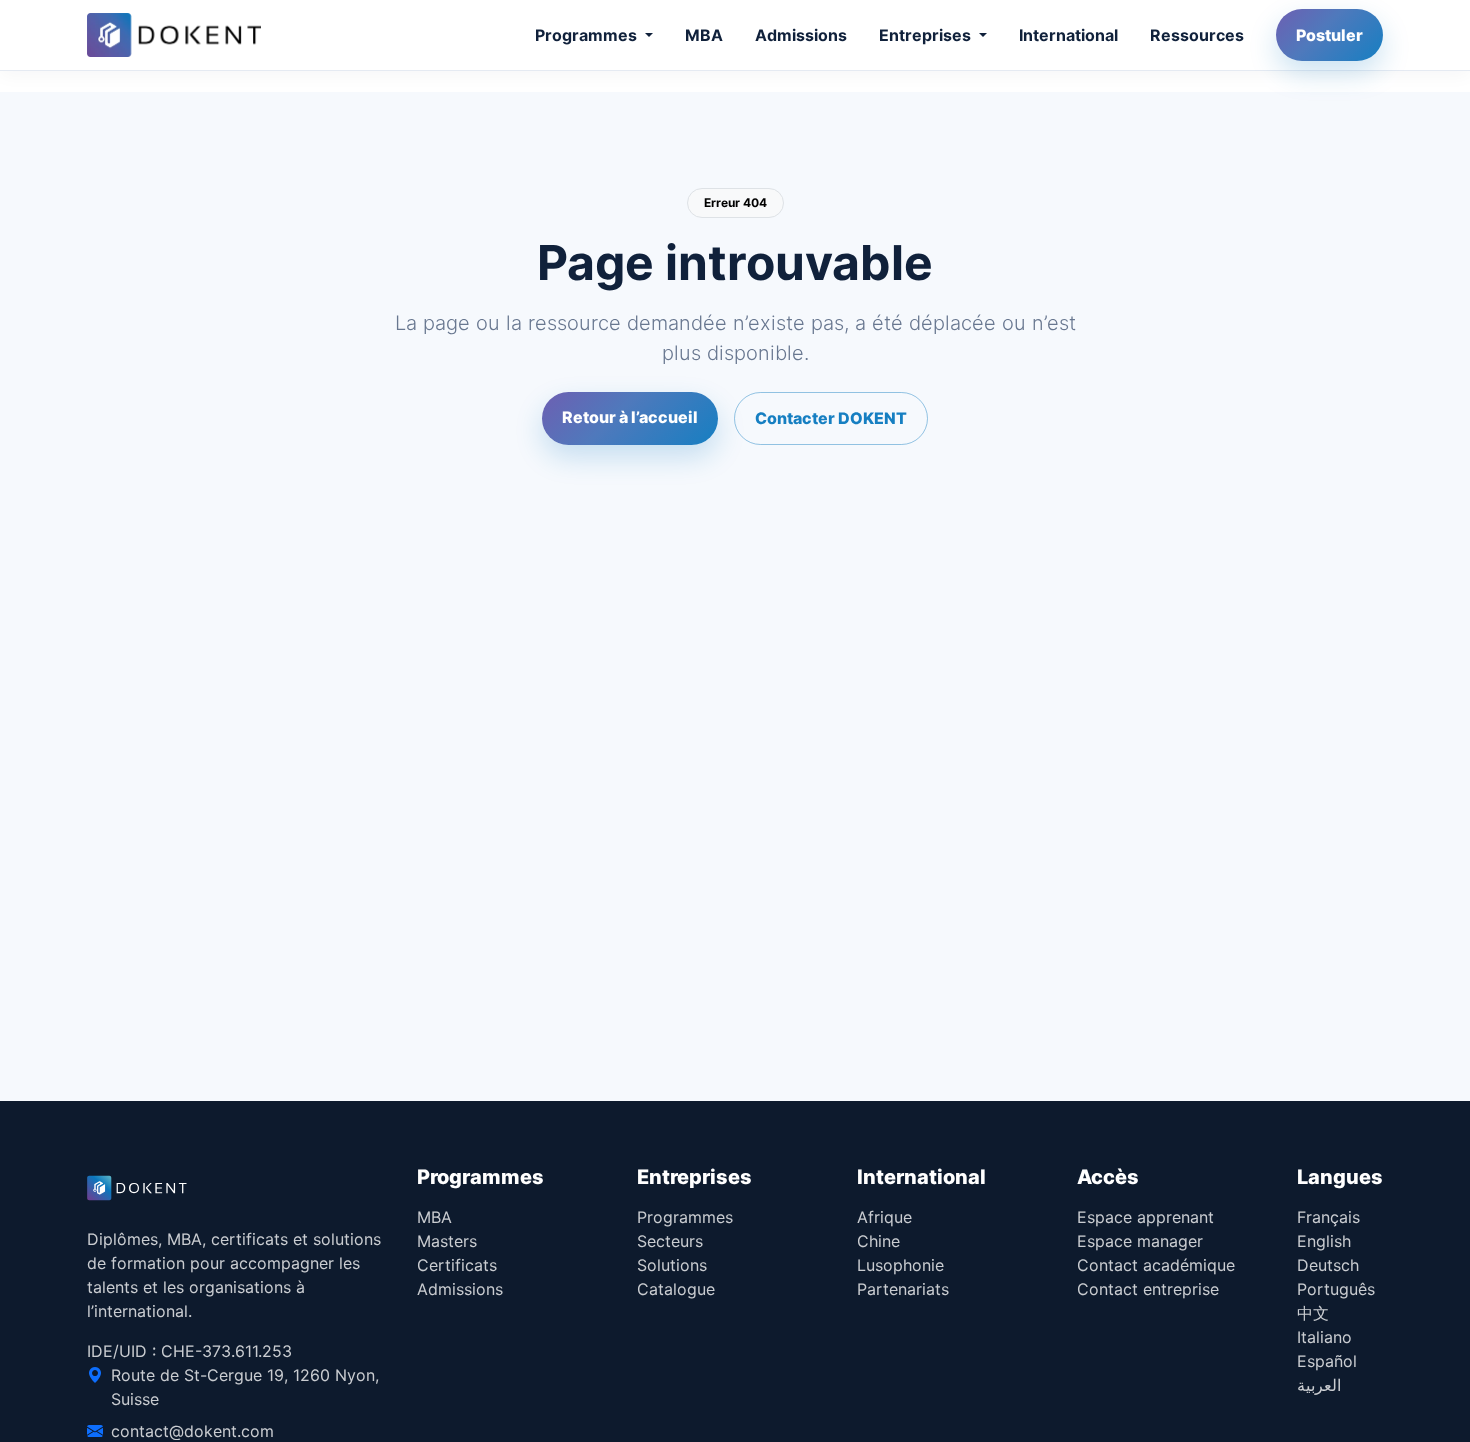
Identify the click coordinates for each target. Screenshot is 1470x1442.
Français (1328, 1217)
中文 (1313, 1313)
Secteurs (670, 1241)
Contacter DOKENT (831, 418)
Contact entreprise (1148, 1289)
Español (1327, 1361)
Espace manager (1140, 1241)
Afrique (884, 1217)
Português (1336, 1289)
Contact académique (1156, 1265)
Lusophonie (900, 1265)
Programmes (685, 1217)
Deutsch (1328, 1265)
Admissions (801, 35)
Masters (447, 1241)
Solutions (672, 1265)
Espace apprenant (1145, 1217)
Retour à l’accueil (630, 417)
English (1324, 1241)
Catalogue (676, 1289)
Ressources (1197, 35)
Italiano (1324, 1337)
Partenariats (903, 1289)
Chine (878, 1241)
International (1068, 35)
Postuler (1329, 35)
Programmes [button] (588, 35)
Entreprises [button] (927, 35)
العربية (1319, 1385)
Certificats (457, 1265)
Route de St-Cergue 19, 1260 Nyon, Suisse (245, 1387)
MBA (704, 35)
